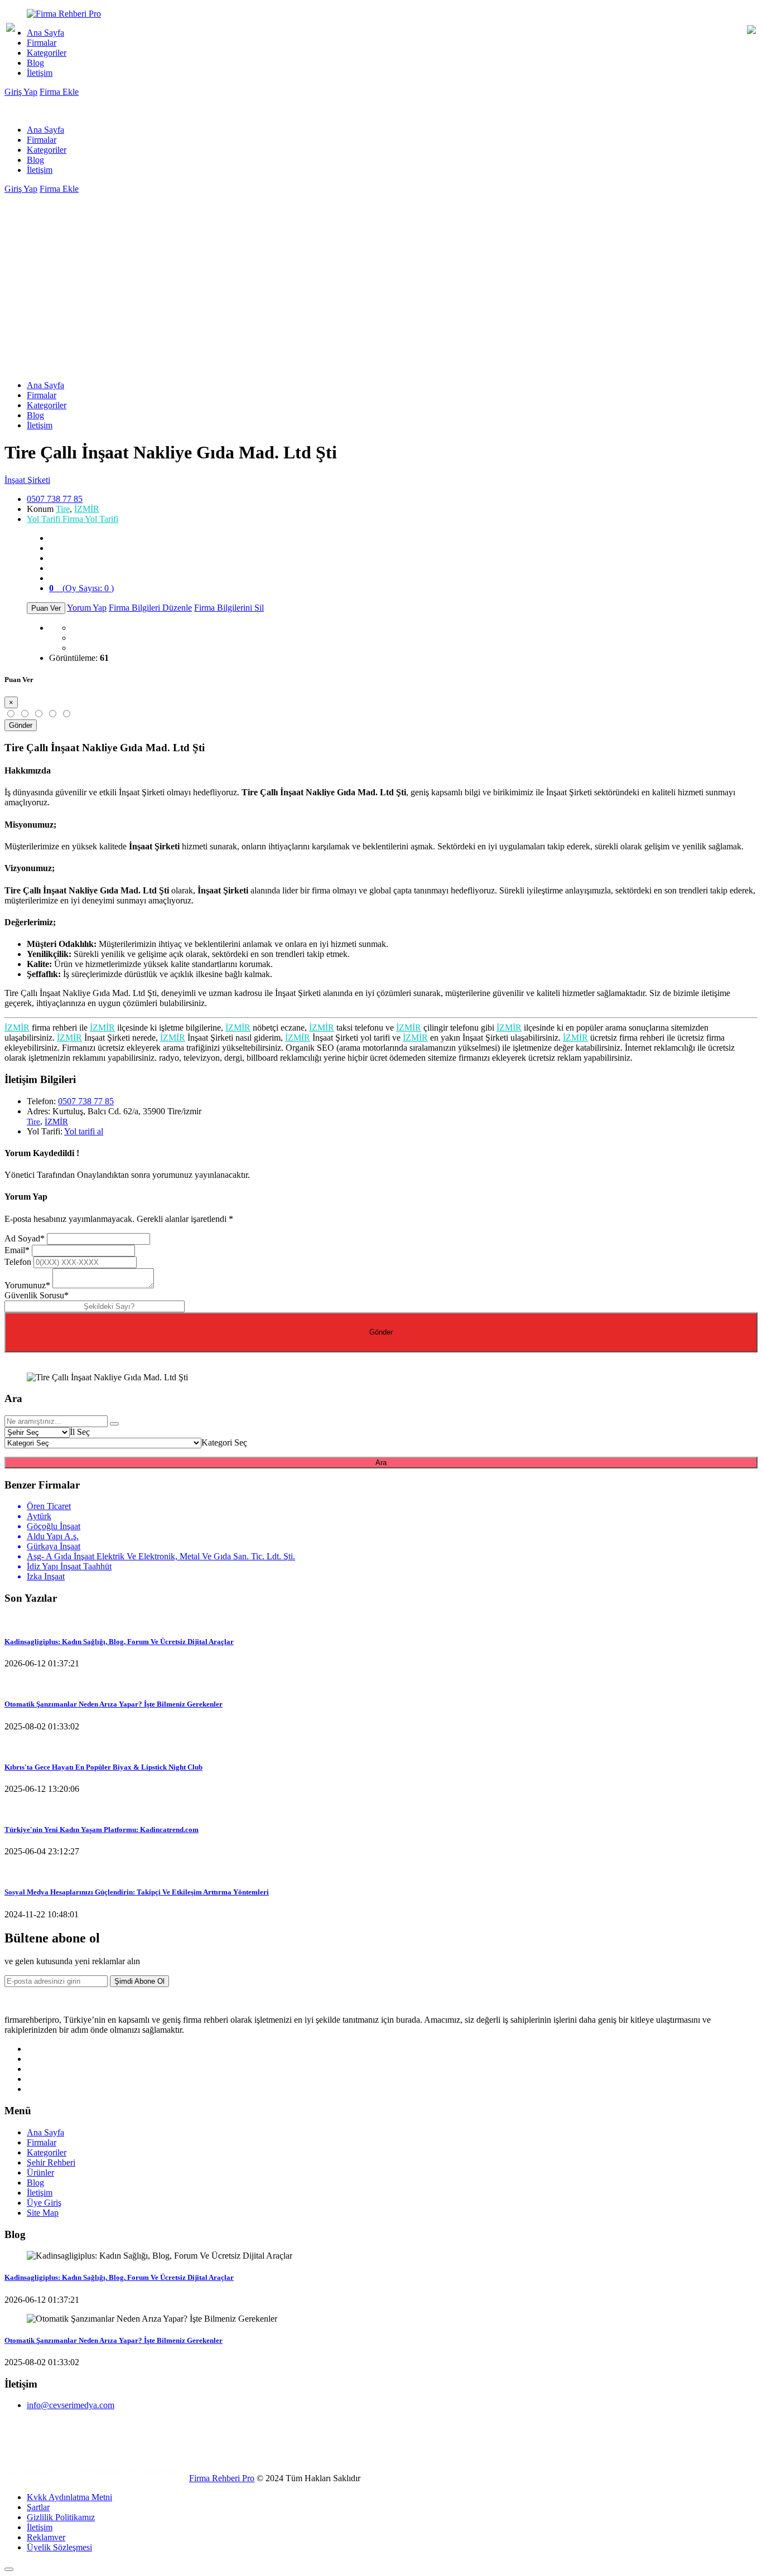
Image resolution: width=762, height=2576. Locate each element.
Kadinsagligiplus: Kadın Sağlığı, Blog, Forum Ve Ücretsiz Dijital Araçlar (119, 1642)
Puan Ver (46, 608)
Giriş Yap (21, 92)
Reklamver (46, 2537)
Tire (63, 509)
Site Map (43, 2213)
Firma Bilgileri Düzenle (150, 608)
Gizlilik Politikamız (61, 2517)
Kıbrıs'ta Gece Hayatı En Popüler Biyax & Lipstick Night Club (103, 1767)
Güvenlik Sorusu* (37, 1295)
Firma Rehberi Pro (222, 2478)
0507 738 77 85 (55, 499)
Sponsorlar (25, 2452)
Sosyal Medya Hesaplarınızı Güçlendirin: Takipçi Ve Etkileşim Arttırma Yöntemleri (137, 1892)
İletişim (40, 73)
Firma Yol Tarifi (73, 519)
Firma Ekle (59, 92)
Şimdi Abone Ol (139, 1981)
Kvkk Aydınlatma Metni (69, 2497)
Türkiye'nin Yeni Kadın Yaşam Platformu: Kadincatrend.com (102, 1830)
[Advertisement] (381, 278)
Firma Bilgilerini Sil (229, 608)
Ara (381, 1463)
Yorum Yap (87, 608)
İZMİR (87, 509)
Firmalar (42, 43)
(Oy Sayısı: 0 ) (81, 588)
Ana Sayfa (45, 33)
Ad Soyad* (25, 1238)
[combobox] (80, 1432)
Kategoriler (47, 53)
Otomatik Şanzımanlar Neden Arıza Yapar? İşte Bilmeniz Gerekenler (114, 1704)
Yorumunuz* (27, 1285)
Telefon (18, 1262)
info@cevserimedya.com (71, 2405)
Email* (17, 1250)
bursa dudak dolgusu (36, 2470)
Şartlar (38, 2507)
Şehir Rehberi (51, 2162)
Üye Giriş (44, 2203)
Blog (35, 63)
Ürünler (40, 2173)
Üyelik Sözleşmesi (59, 2547)
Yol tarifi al (84, 1131)
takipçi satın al (98, 2470)
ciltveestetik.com (155, 2470)
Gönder (21, 725)
